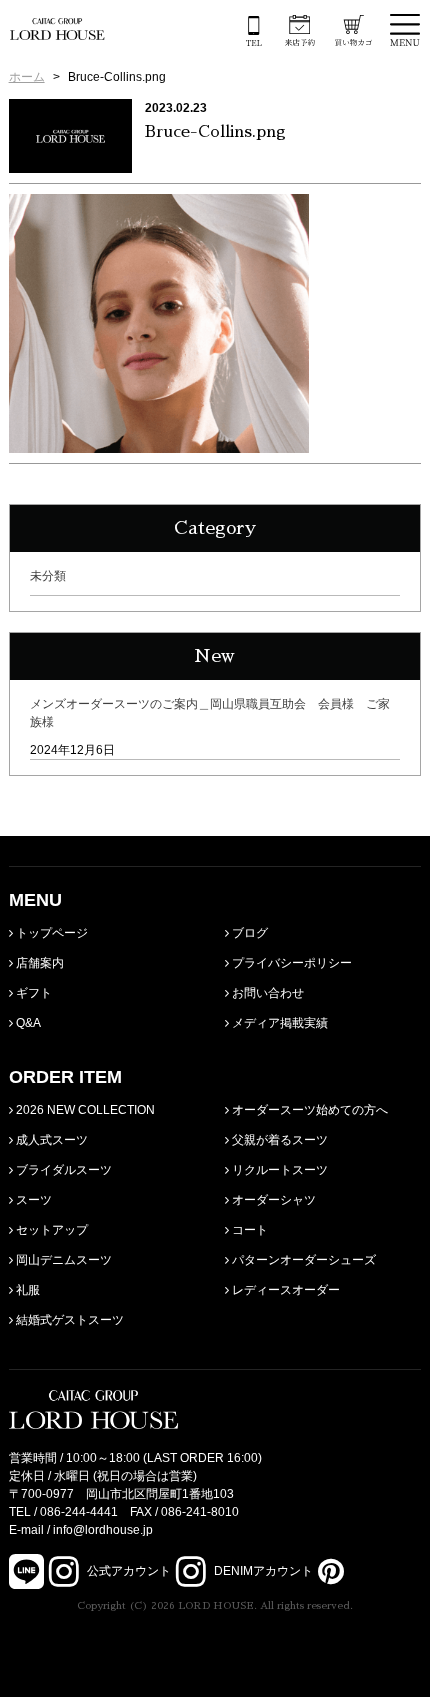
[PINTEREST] (328, 1571)
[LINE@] (26, 1571)
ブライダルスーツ (62, 1170)
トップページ (50, 933)
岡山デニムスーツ (62, 1260)
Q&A (27, 1023)
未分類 (48, 576)
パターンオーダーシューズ (302, 1260)
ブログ (248, 933)
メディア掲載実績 (278, 1023)
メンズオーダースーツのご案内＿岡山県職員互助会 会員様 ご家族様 (210, 713)
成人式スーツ (50, 1140)
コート (248, 1230)
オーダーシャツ (272, 1200)
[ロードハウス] (57, 29)
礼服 (26, 1290)
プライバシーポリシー (290, 963)
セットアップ (50, 1230)
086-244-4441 (79, 1512)
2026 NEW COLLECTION (84, 1110)
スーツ (32, 1200)
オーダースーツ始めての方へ (308, 1110)
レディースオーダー (284, 1290)
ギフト (32, 993)
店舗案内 (38, 963)
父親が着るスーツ (278, 1140)
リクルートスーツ (278, 1170)
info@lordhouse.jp (103, 1530)
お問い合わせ (266, 993)
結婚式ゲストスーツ (68, 1320)
